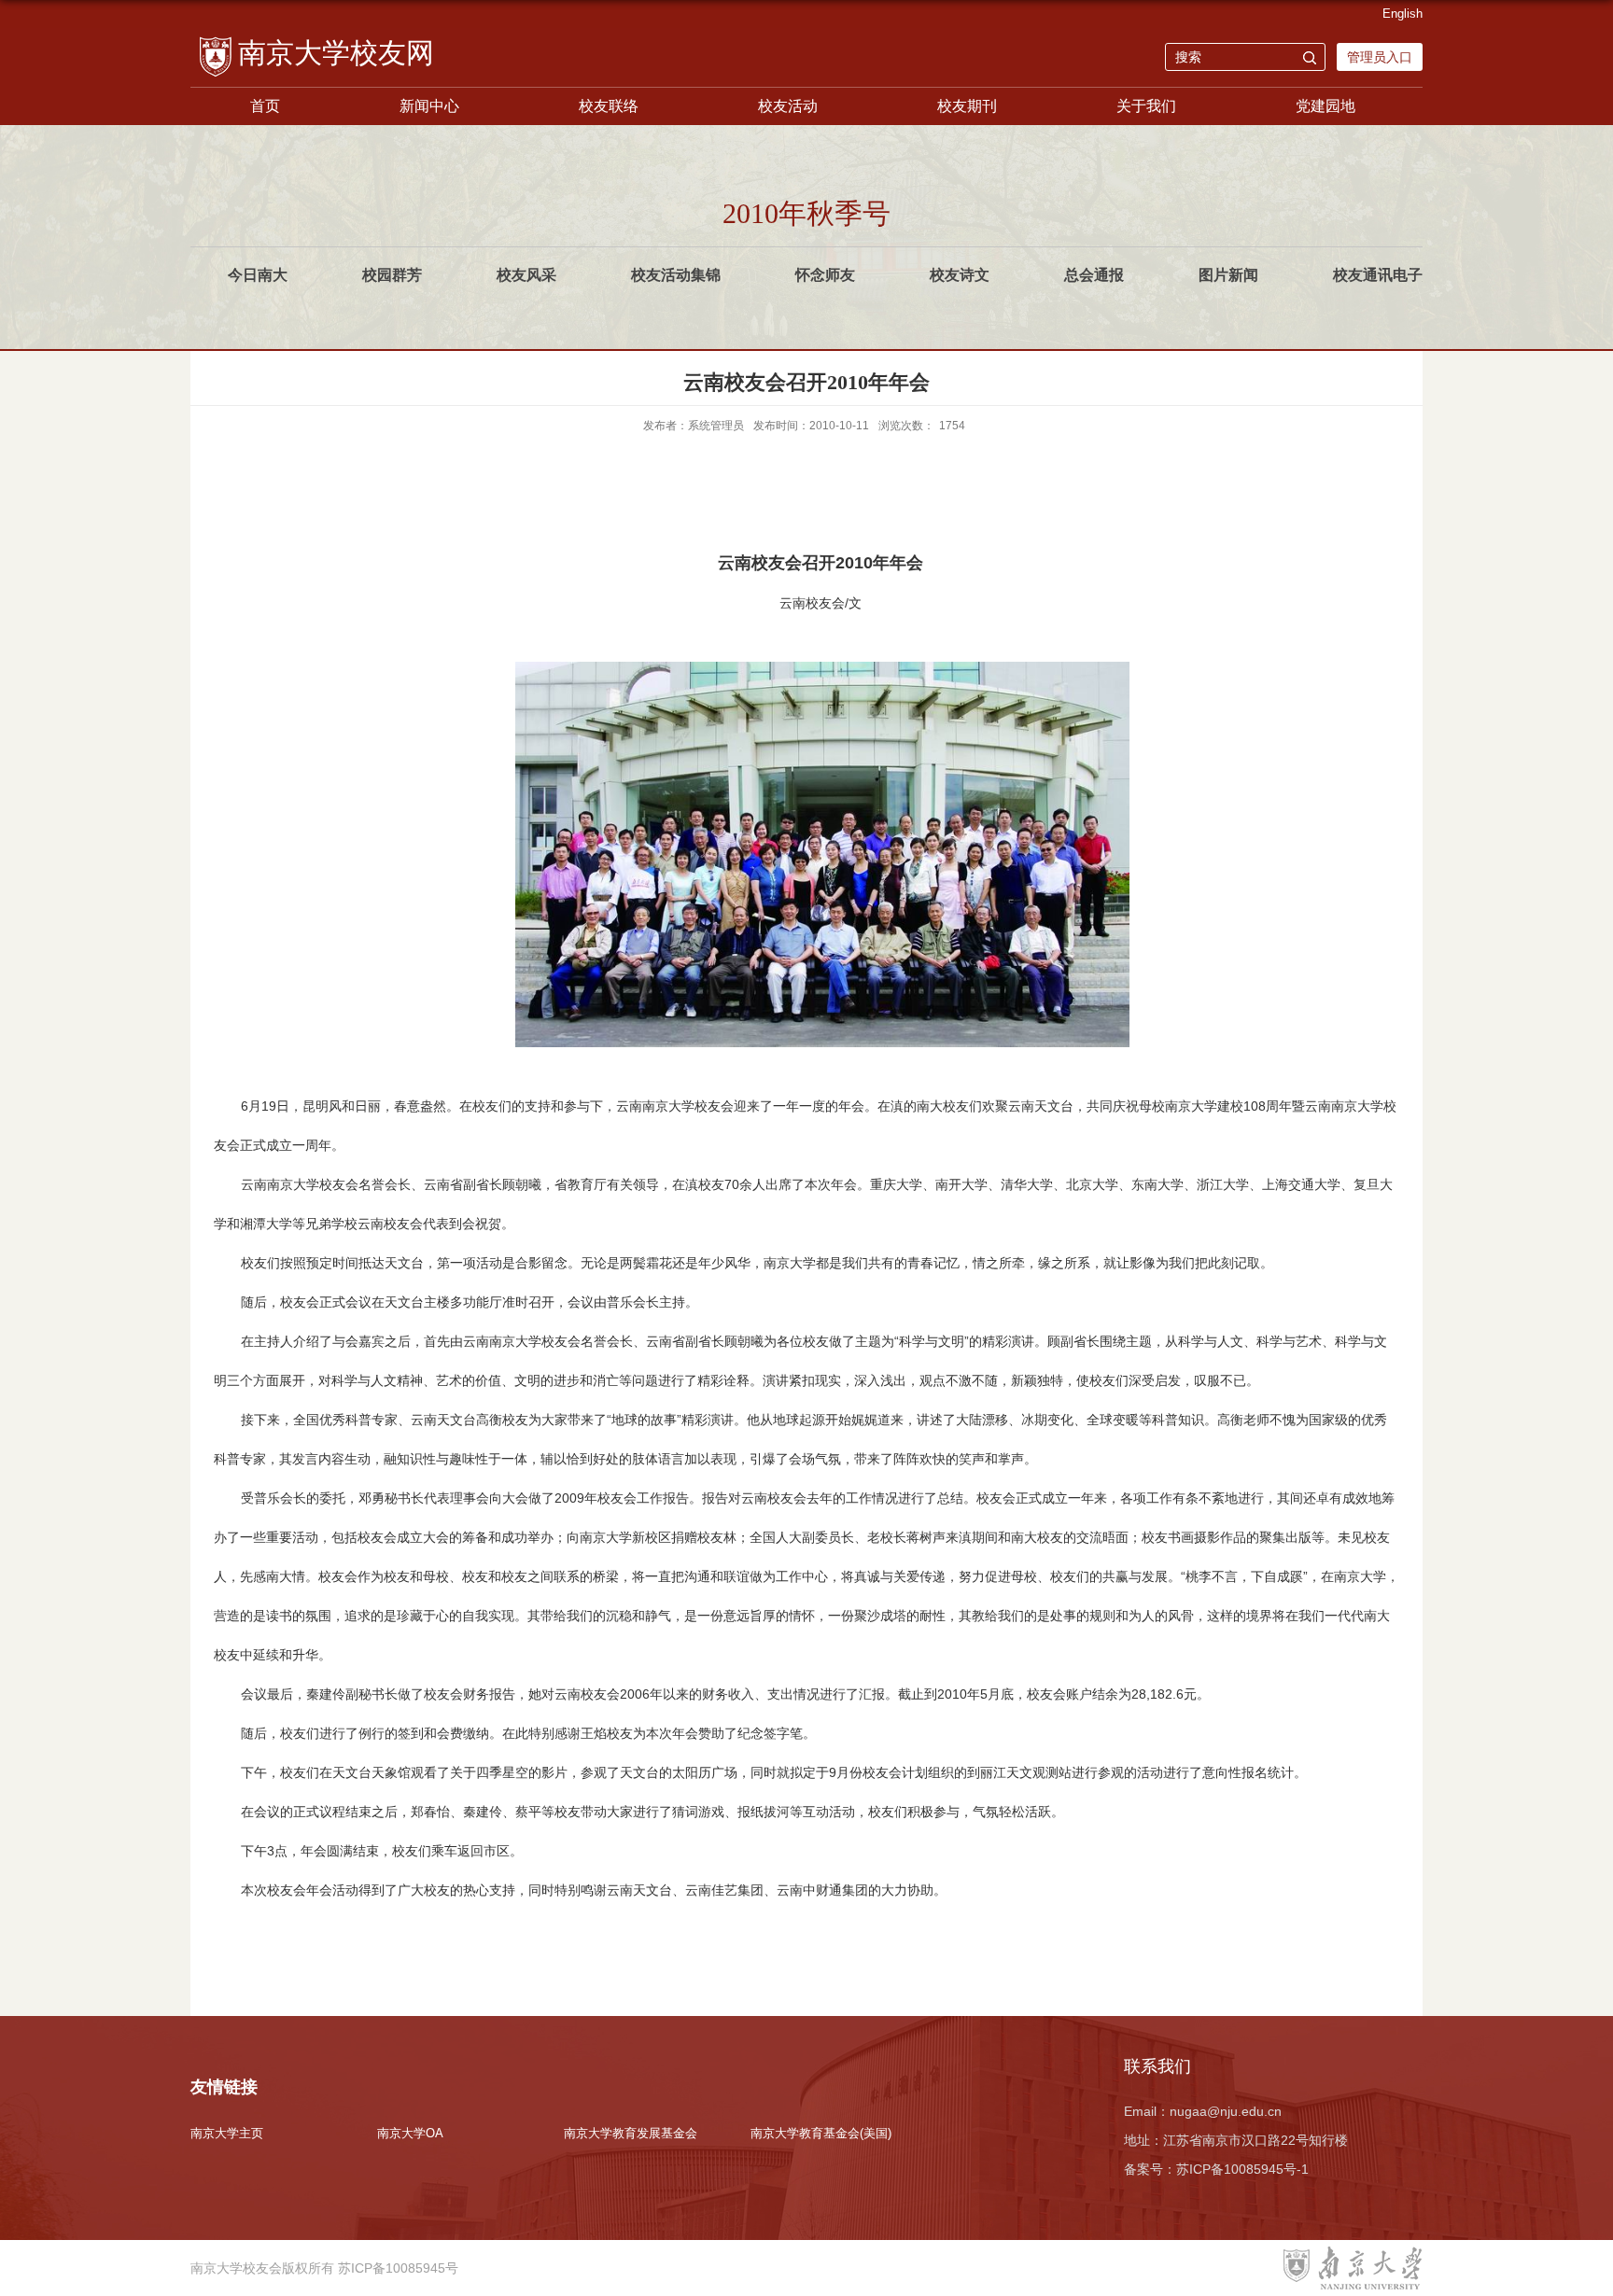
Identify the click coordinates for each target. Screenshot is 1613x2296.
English (1403, 14)
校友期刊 (967, 106)
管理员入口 (1380, 57)
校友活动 (788, 106)
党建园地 (1325, 106)
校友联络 (609, 106)
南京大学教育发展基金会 (631, 2133)
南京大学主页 (227, 2133)
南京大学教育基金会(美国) (821, 2133)
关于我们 (1146, 106)
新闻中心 (429, 106)
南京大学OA (410, 2133)
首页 (265, 106)
